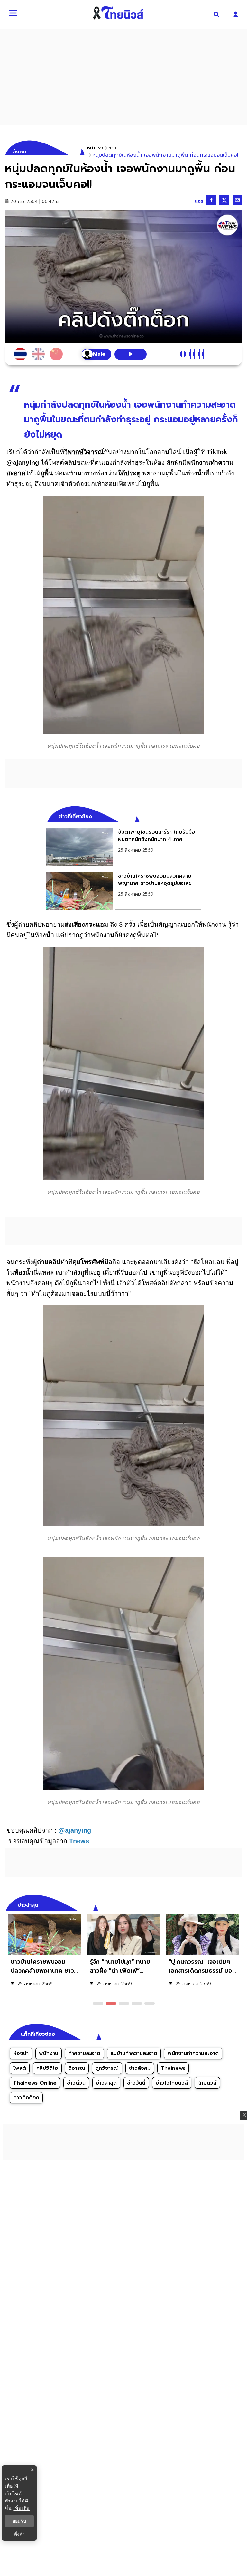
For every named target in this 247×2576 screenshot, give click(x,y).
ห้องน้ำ (21, 2053)
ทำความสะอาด (84, 2053)
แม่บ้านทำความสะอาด (134, 2053)
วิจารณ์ (77, 2068)
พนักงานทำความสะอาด (193, 2053)
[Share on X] (224, 200)
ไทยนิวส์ (207, 2083)
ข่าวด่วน (76, 2083)
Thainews (173, 2068)
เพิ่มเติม (21, 2508)
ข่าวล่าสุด (106, 2083)
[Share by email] (237, 200)
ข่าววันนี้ (136, 2083)
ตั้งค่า (19, 2534)
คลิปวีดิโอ (47, 2068)
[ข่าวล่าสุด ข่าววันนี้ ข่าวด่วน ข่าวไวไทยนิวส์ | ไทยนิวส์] (118, 13)
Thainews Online (35, 2083)
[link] (123, 847)
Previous (228, 1904)
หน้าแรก (95, 148)
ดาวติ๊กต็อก (26, 2098)
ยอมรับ (19, 2521)
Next (239, 1904)
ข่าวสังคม (140, 2068)
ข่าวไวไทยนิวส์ (172, 2083)
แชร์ (199, 201)
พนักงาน (49, 2053)
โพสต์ (20, 2068)
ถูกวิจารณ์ (107, 2068)
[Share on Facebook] (211, 200)
